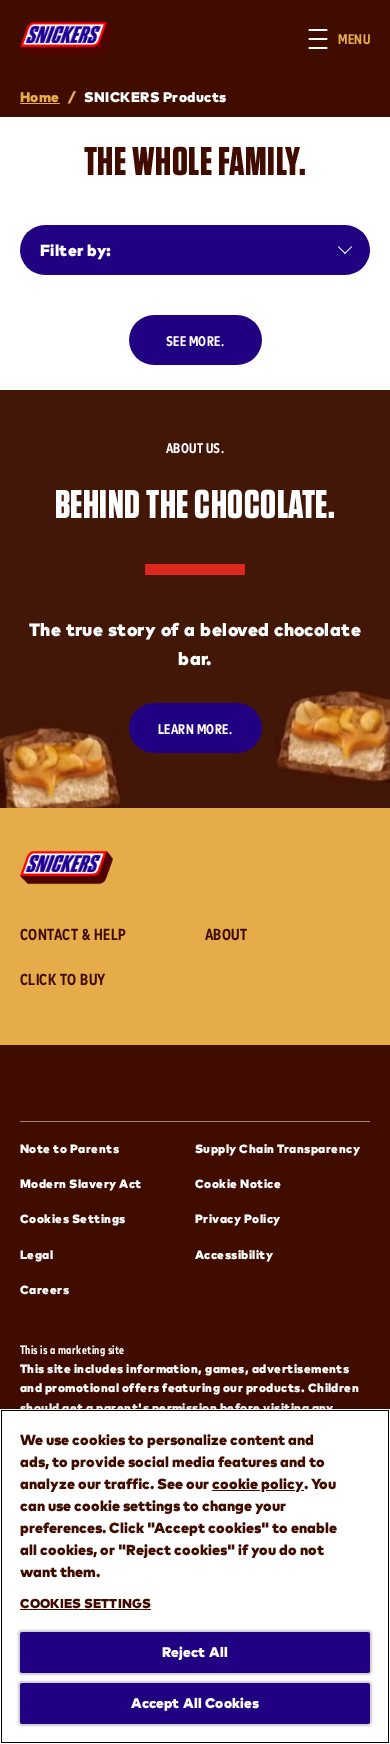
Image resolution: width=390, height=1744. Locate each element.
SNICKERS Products (155, 96)
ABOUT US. (195, 447)
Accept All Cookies (195, 1702)
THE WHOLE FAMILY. (195, 160)
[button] (349, 39)
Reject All (195, 1651)
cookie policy (258, 1483)
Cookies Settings (73, 1218)
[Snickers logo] (72, 867)
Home (40, 96)
